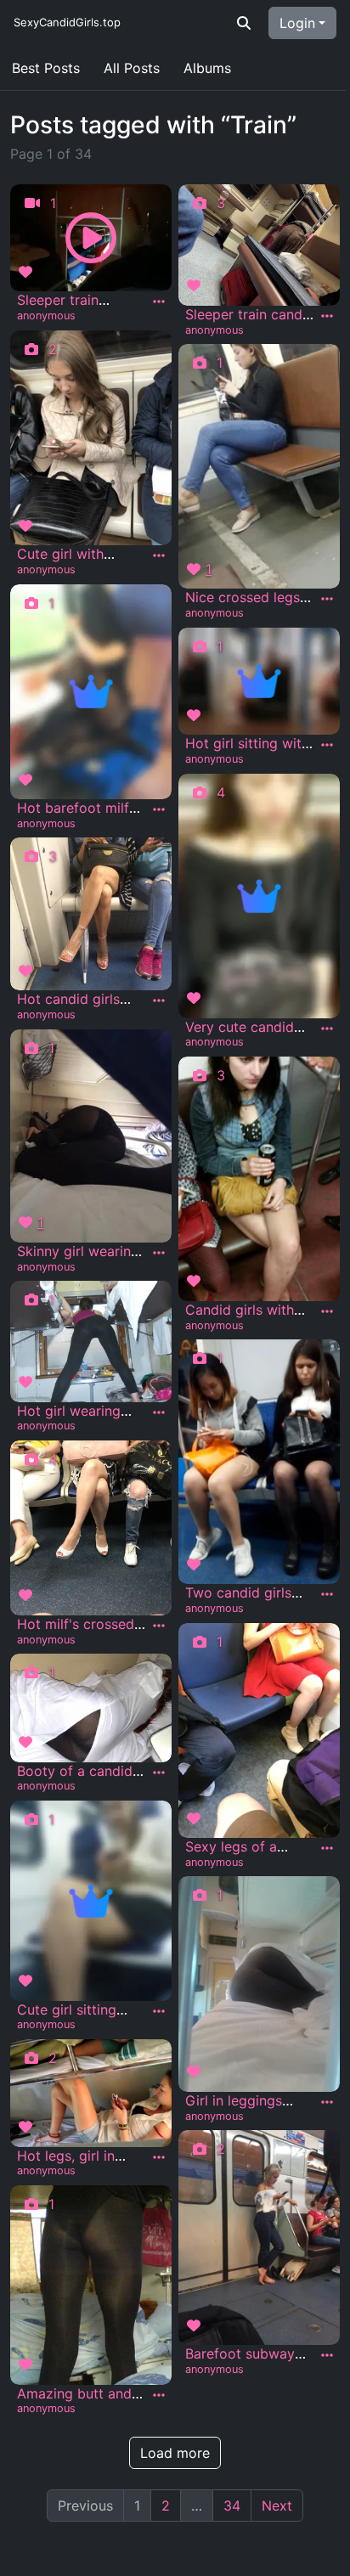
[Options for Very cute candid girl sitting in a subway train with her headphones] (327, 1029)
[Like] (28, 272)
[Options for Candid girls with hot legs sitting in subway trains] (327, 1311)
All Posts (132, 68)
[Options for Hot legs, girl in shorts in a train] (159, 2157)
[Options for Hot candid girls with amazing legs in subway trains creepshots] (159, 1001)
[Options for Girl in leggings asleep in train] (327, 2102)
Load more (175, 2453)
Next (277, 2506)
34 (232, 2506)
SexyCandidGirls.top (67, 22)
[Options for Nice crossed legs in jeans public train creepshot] (327, 599)
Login (297, 23)
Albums (207, 68)
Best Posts (46, 68)
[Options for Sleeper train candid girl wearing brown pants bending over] (327, 316)
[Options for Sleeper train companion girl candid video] (159, 302)
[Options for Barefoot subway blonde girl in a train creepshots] (327, 2355)
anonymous (46, 316)
